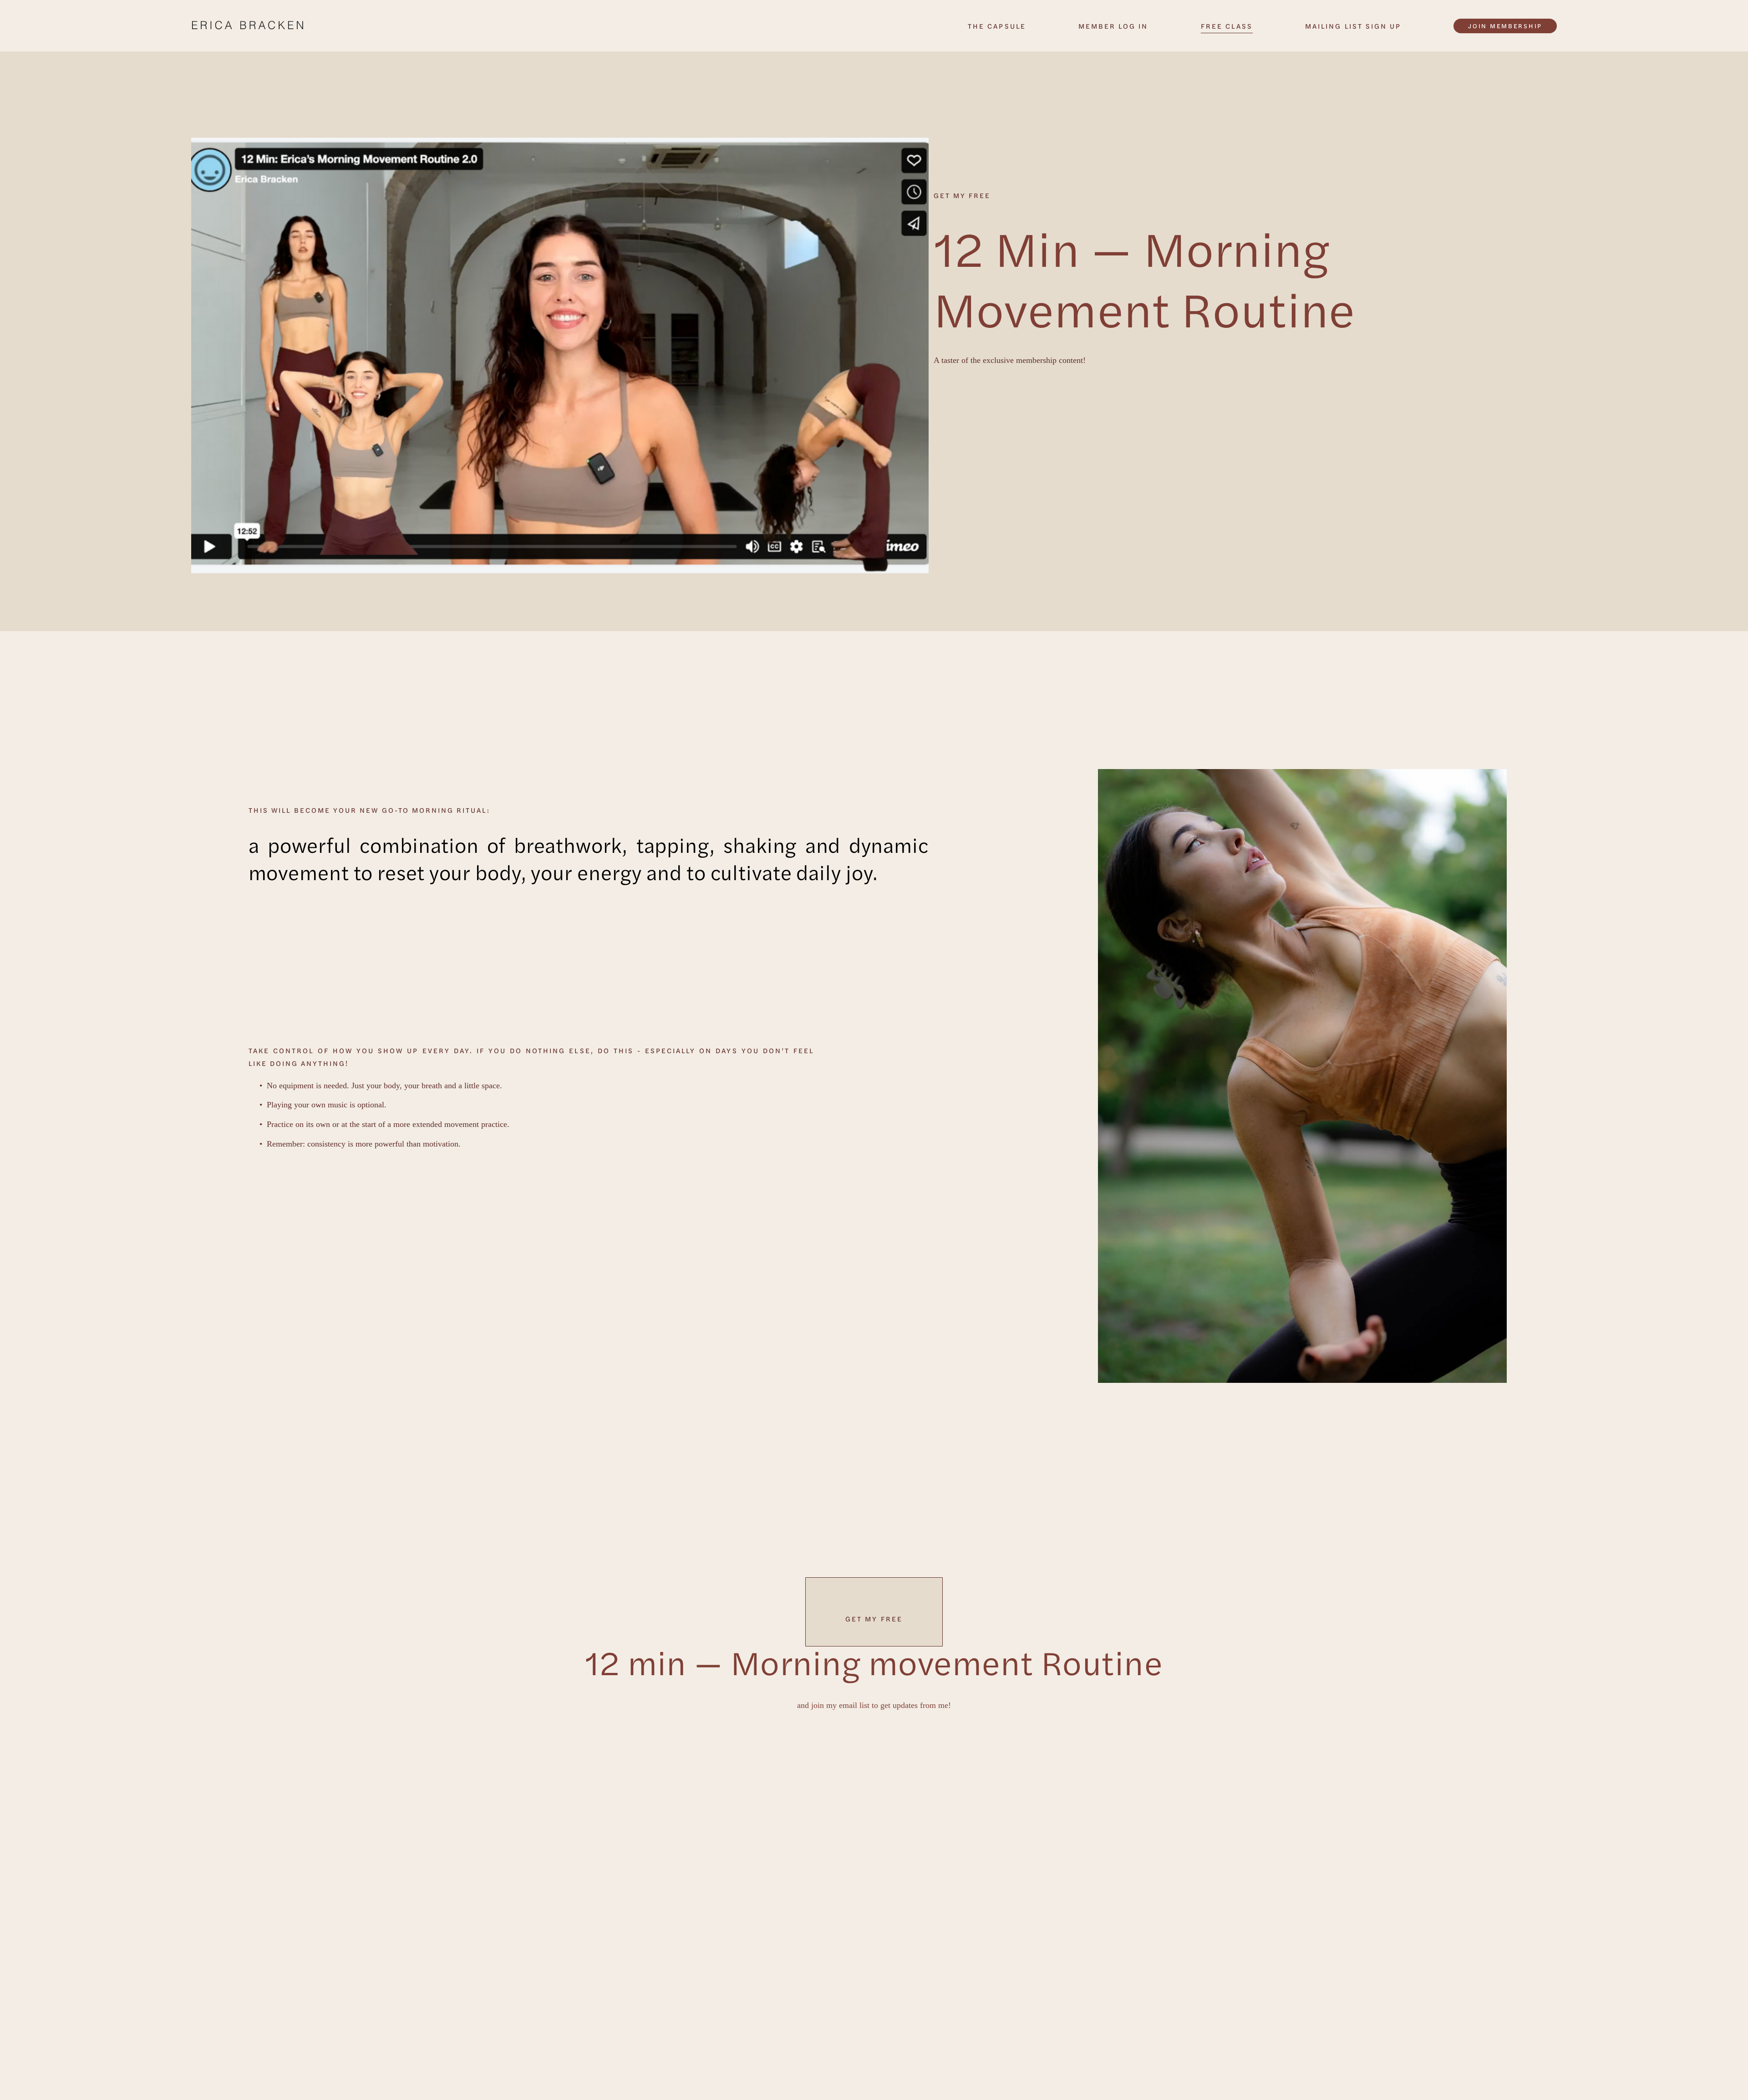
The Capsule (997, 26)
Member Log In (1113, 26)
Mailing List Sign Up (1353, 26)
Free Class (1227, 26)
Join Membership (1505, 26)
